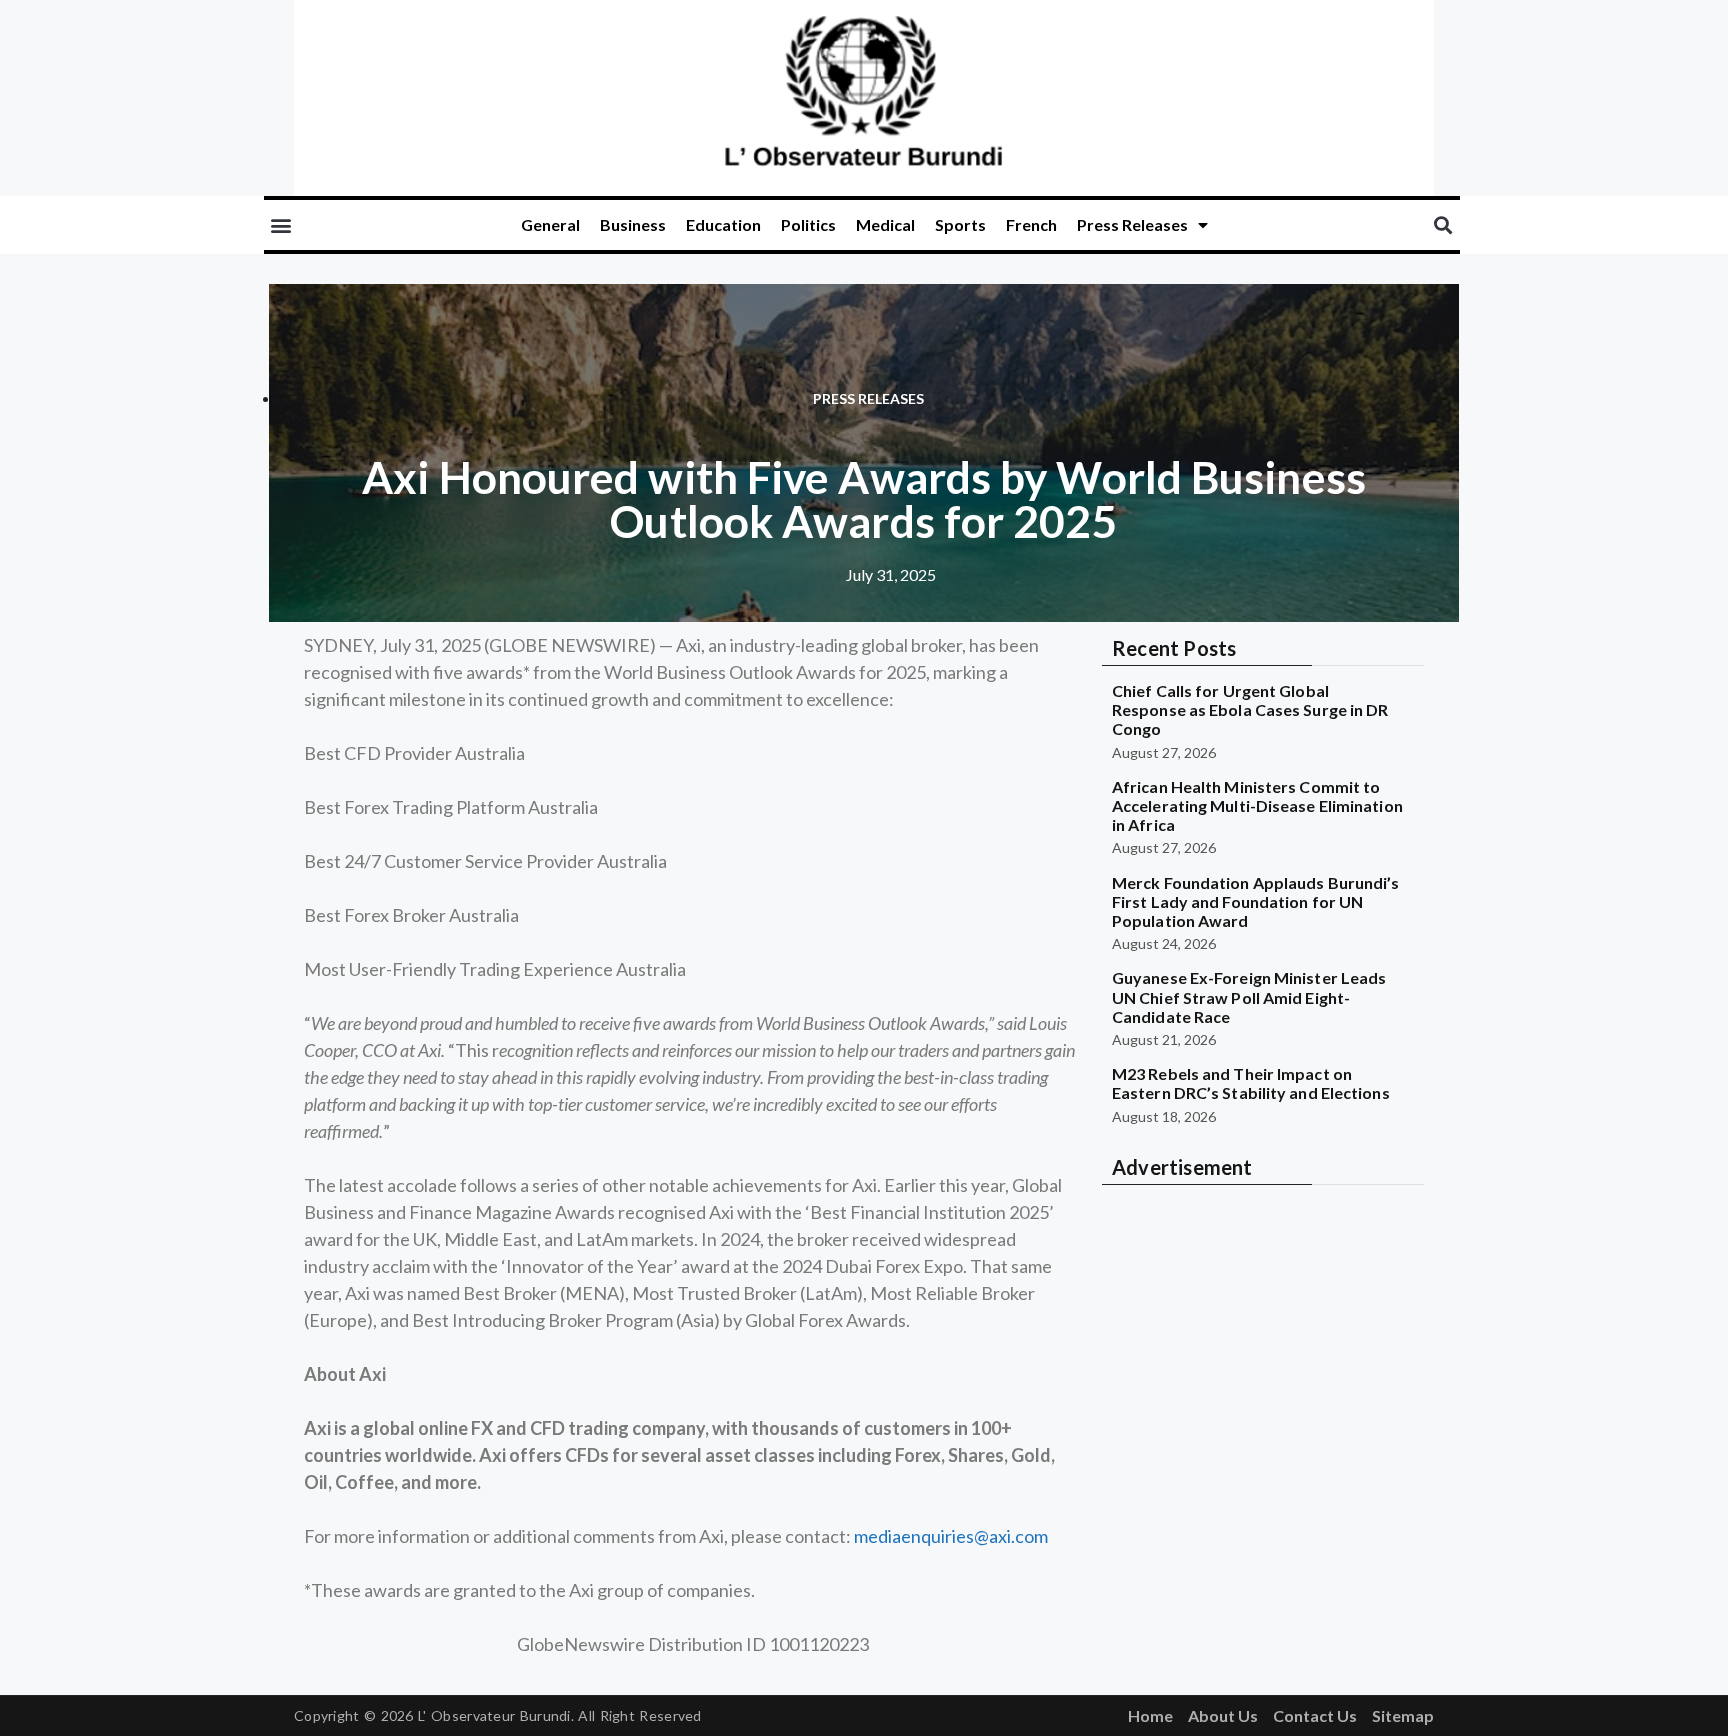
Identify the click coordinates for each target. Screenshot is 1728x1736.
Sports (960, 224)
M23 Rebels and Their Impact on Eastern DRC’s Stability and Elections (1251, 1083)
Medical (885, 224)
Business (633, 224)
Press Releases (1132, 224)
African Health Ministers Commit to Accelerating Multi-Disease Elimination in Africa (1257, 805)
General (550, 224)
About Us (1223, 1715)
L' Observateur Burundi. (496, 1715)
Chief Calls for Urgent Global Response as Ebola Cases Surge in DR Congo (1250, 709)
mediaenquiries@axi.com (951, 1536)
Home (1150, 1715)
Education (723, 224)
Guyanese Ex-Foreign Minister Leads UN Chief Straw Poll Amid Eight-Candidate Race (1249, 996)
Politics (808, 224)
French (1031, 224)
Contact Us (1315, 1715)
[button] (280, 225)
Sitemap (1403, 1715)
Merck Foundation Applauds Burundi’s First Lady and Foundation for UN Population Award (1256, 901)
